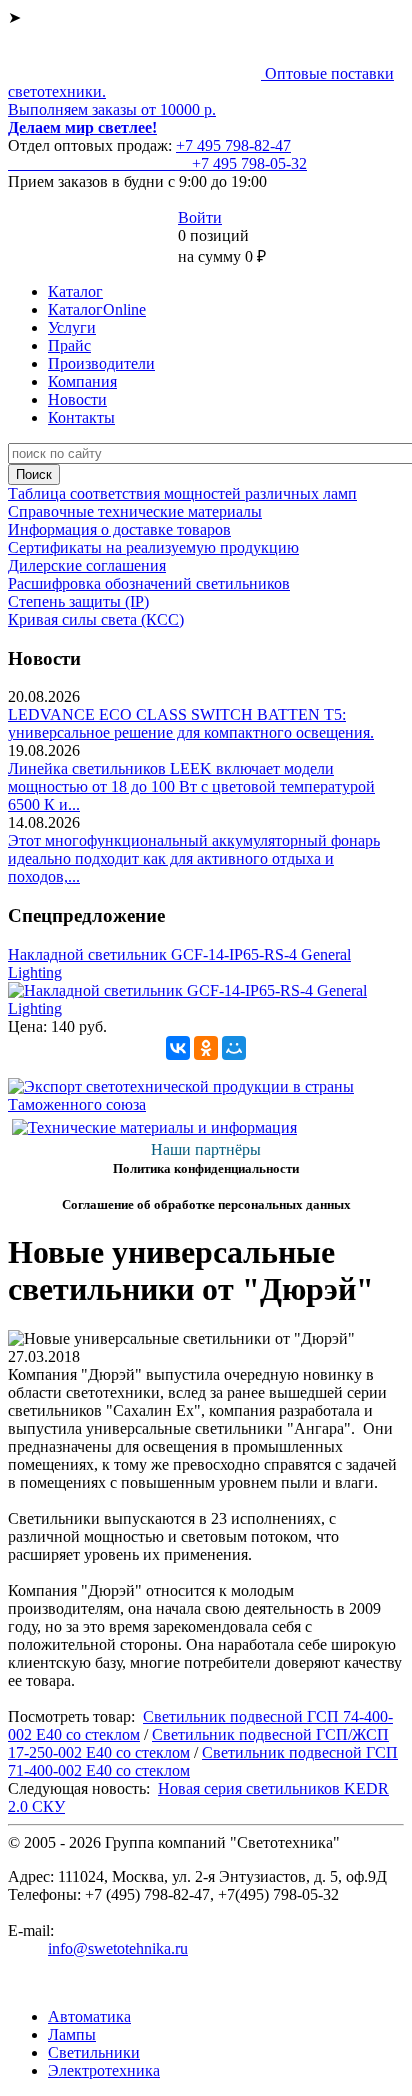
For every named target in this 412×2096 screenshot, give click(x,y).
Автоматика (89, 2016)
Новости (77, 399)
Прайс (69, 345)
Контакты (81, 417)
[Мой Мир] (234, 1048)
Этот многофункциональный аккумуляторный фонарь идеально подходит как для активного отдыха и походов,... (194, 858)
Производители (101, 363)
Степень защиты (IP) (78, 601)
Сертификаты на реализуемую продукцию (153, 547)
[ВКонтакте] (178, 1048)
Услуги (72, 327)
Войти (200, 217)
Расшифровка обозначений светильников (149, 583)
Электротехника (104, 2070)
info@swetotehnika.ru (118, 1948)
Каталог (75, 291)
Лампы (72, 2034)
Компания (82, 381)
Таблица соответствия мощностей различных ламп (182, 493)
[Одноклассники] (206, 1048)
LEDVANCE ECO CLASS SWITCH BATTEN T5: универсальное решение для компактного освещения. (191, 723)
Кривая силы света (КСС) (96, 619)
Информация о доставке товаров (119, 529)
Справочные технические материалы (135, 511)
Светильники (94, 2052)
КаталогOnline (97, 309)
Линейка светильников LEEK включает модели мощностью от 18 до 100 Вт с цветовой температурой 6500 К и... (191, 786)
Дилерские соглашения (87, 565)
